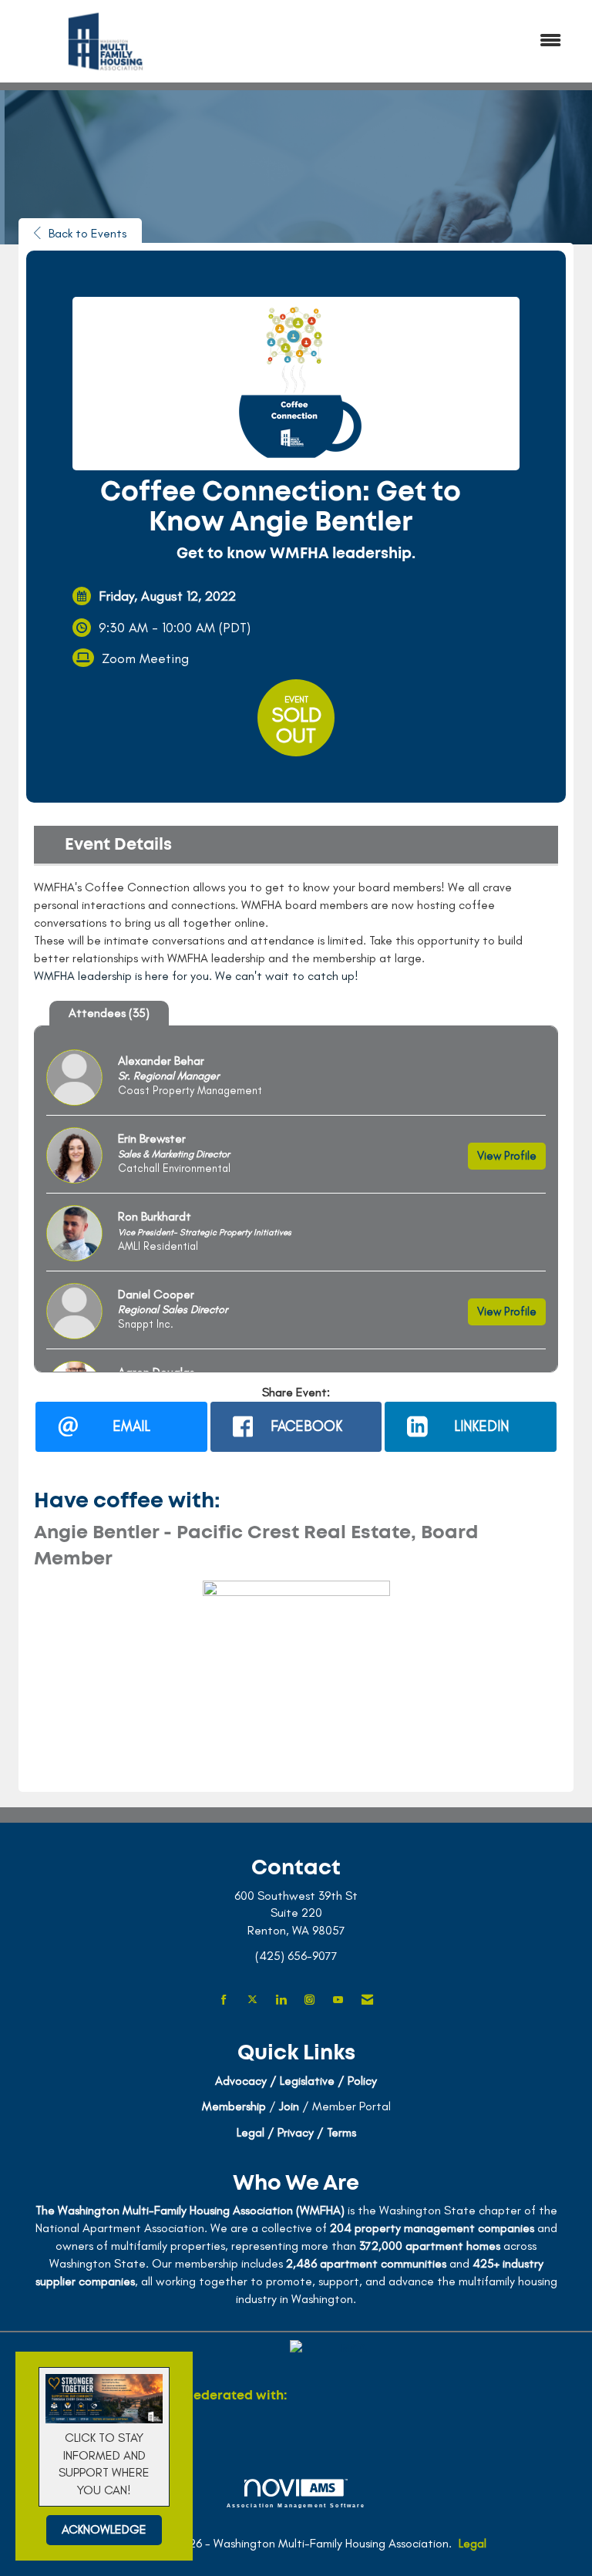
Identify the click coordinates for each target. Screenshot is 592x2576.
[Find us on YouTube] (338, 2000)
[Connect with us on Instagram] (309, 2000)
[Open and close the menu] (388, 41)
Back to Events (87, 233)
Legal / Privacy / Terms (296, 2132)
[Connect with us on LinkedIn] (281, 2000)
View (507, 1156)
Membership (234, 2106)
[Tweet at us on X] (252, 2000)
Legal (473, 2543)
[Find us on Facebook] (224, 2000)
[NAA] (348, 2396)
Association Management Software (296, 2505)
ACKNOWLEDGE (104, 2529)
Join (289, 2106)
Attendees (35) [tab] (109, 1013)
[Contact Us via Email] (367, 2000)
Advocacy (241, 2081)
